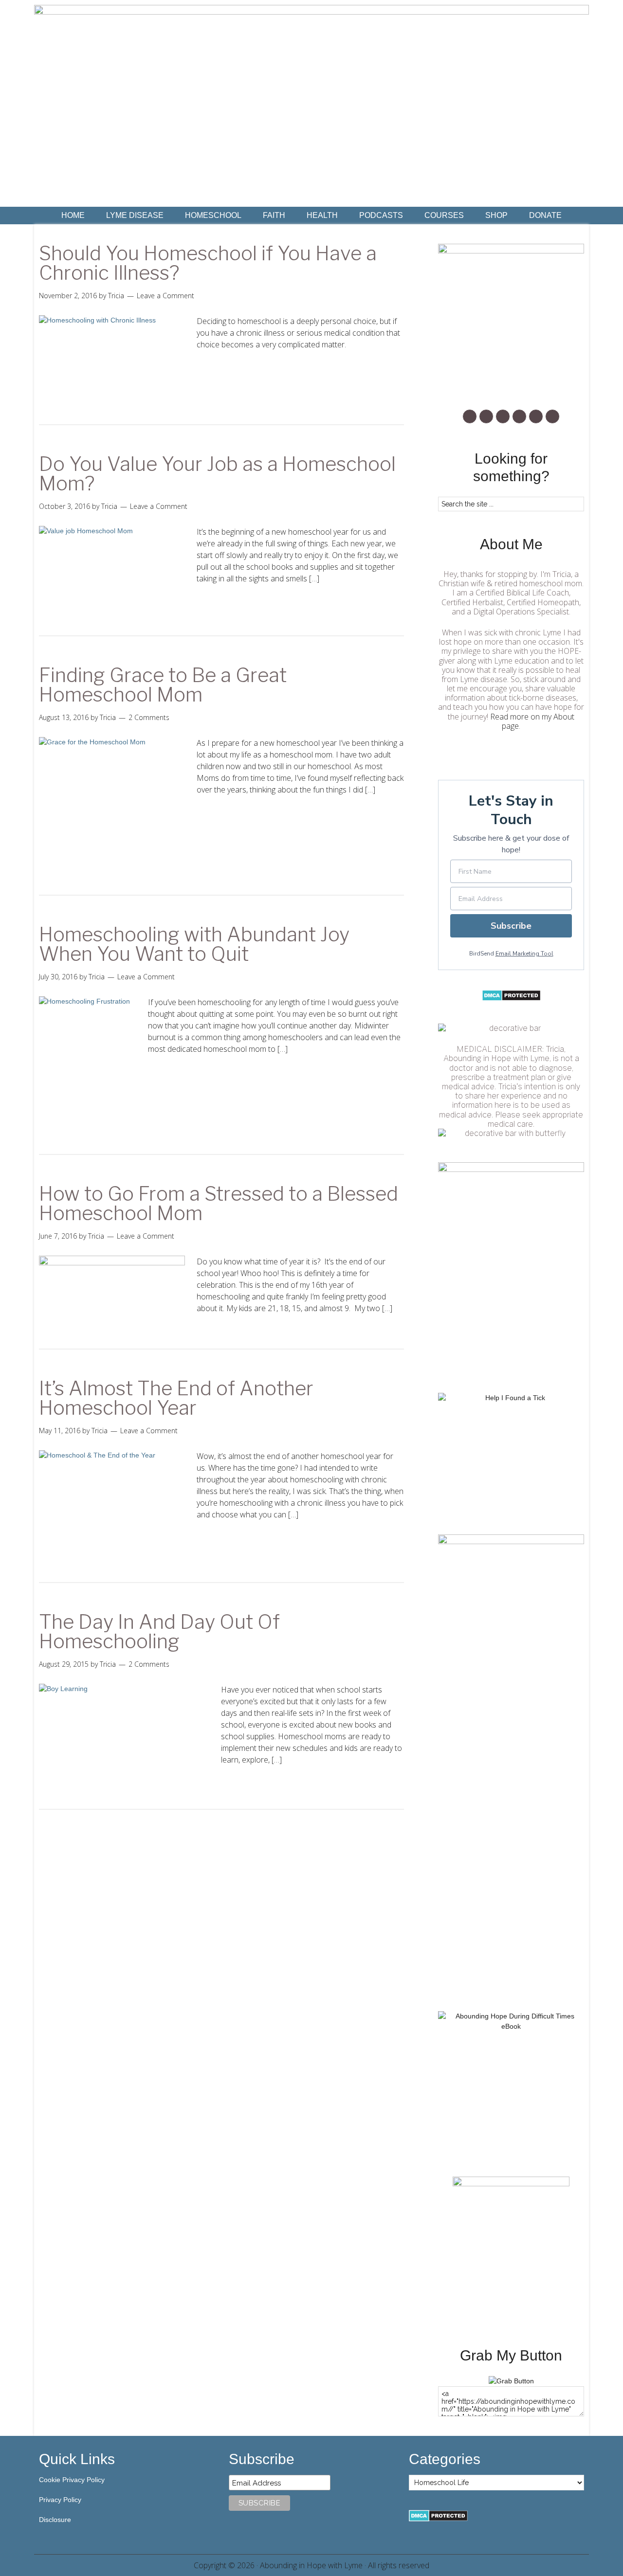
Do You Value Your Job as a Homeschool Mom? (217, 474)
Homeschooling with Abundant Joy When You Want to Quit (194, 944)
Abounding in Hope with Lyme (311, 2565)
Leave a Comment (165, 296)
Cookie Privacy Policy (72, 2480)
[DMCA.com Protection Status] (511, 999)
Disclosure (55, 2520)
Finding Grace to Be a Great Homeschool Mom (163, 685)
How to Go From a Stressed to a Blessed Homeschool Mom (219, 1203)
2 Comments (149, 717)
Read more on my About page (532, 721)
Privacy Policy (60, 2500)
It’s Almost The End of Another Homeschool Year (176, 1398)
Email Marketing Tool (524, 954)
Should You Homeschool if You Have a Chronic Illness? (208, 263)
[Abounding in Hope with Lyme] (511, 2381)
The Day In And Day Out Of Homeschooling (159, 1631)
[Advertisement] (511, 1846)
